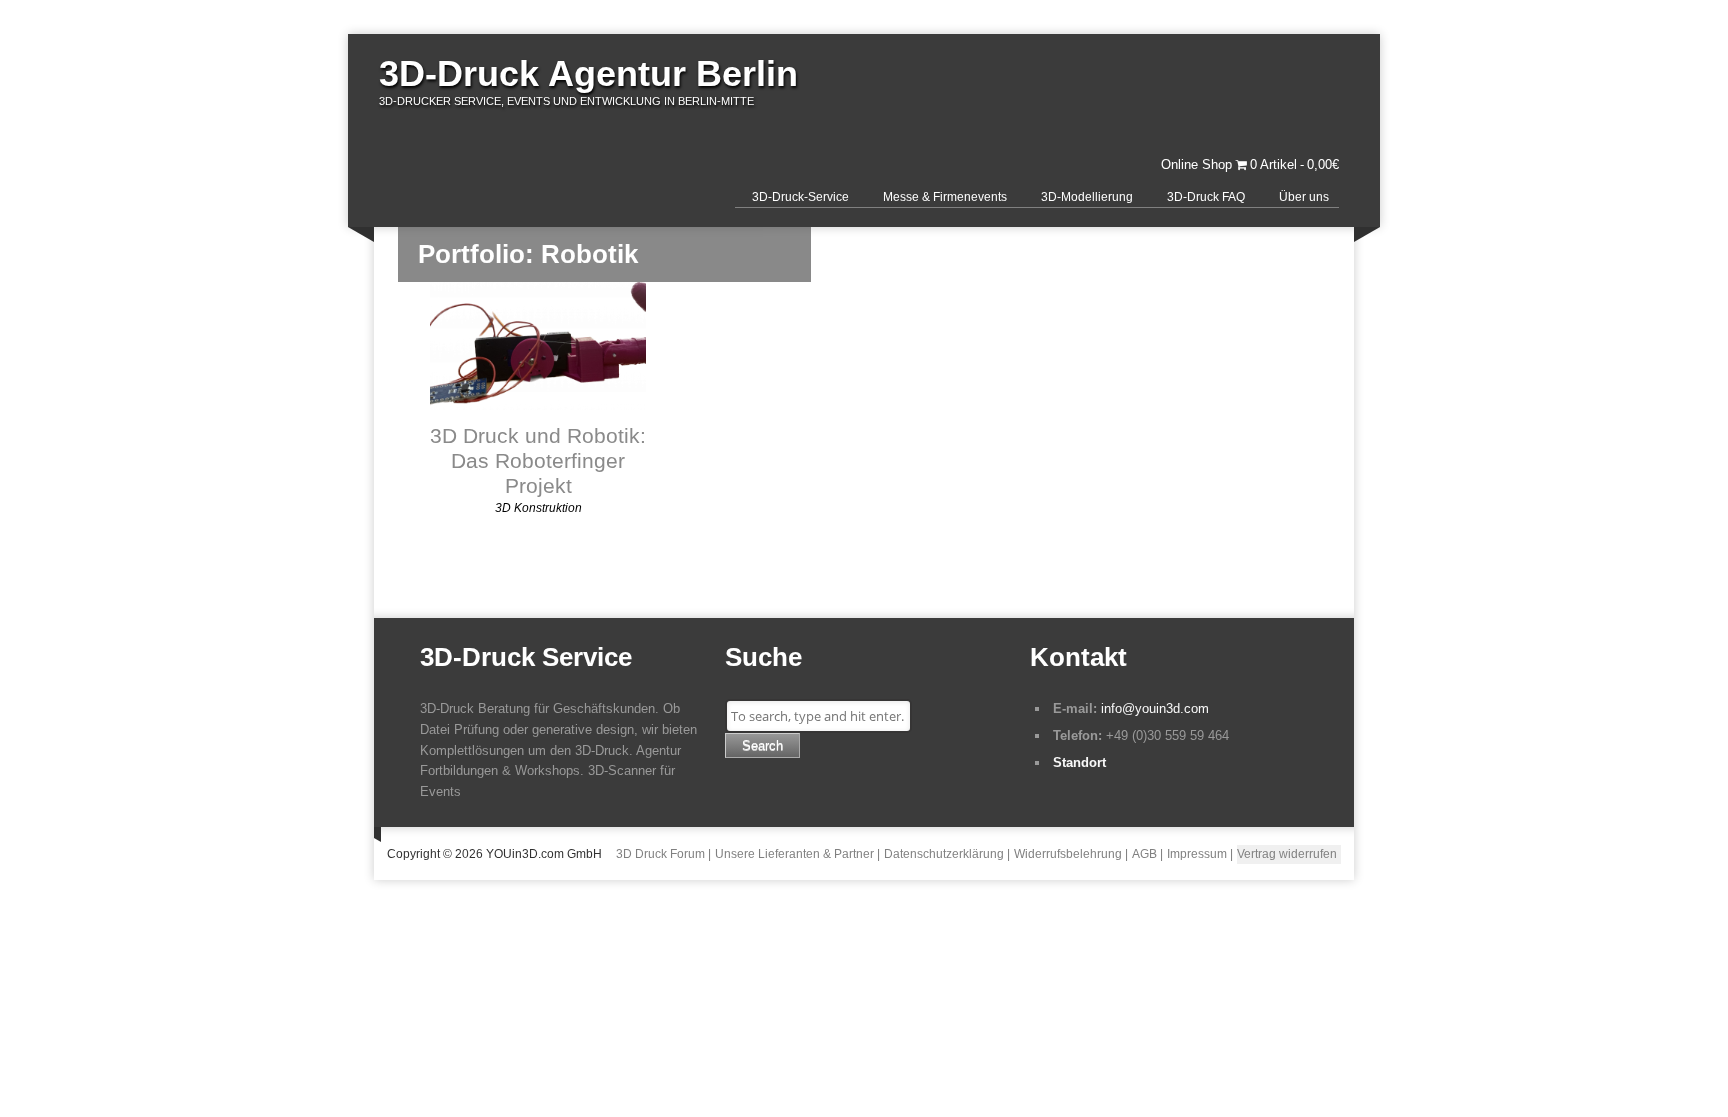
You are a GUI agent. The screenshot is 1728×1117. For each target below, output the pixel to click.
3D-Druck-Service (800, 197)
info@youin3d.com (1155, 708)
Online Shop (1196, 164)
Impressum (1197, 854)
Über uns (1304, 197)
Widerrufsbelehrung (1068, 854)
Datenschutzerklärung (944, 854)
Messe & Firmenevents (945, 197)
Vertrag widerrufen (1287, 854)
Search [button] (762, 745)
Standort (1079, 762)
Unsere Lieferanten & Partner (794, 854)
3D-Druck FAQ (1206, 197)
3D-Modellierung (1087, 197)
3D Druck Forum (660, 854)
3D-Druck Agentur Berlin (588, 73)
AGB (1144, 854)
